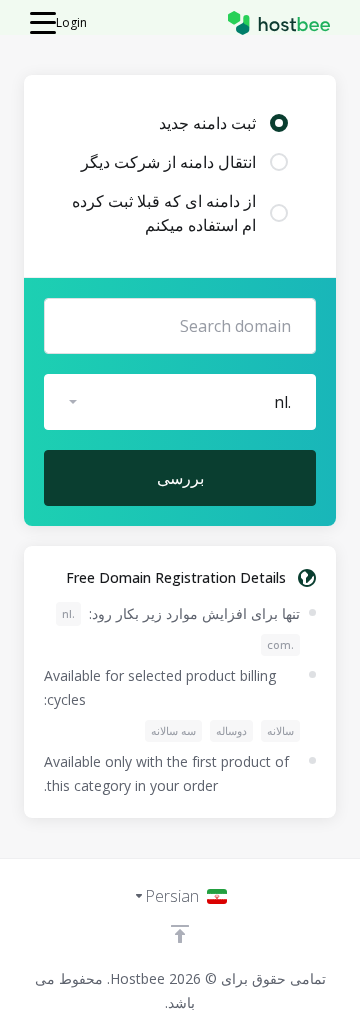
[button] (180, 402)
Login (71, 22)
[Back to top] (180, 934)
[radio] (279, 123)
